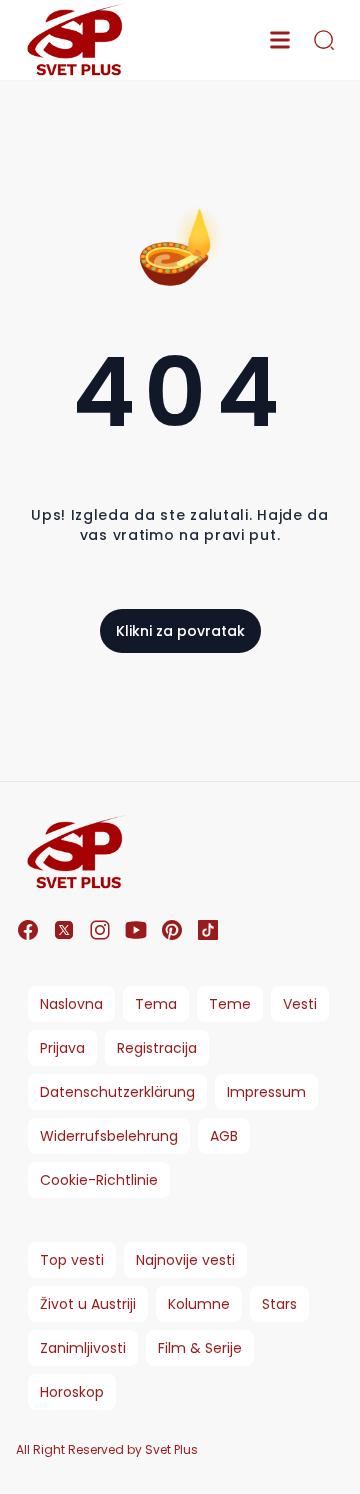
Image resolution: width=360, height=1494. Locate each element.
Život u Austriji (88, 1304)
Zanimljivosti (83, 1348)
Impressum (266, 1092)
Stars (279, 1304)
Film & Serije (200, 1348)
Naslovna (71, 1004)
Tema (156, 1004)
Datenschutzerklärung (117, 1092)
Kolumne (199, 1304)
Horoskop (72, 1392)
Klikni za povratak (180, 631)
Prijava (62, 1048)
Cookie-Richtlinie (99, 1180)
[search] (324, 40)
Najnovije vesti (185, 1260)
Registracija (157, 1048)
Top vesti (72, 1260)
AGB (224, 1136)
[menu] (280, 40)
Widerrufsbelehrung (109, 1136)
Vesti (300, 1004)
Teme (230, 1004)
